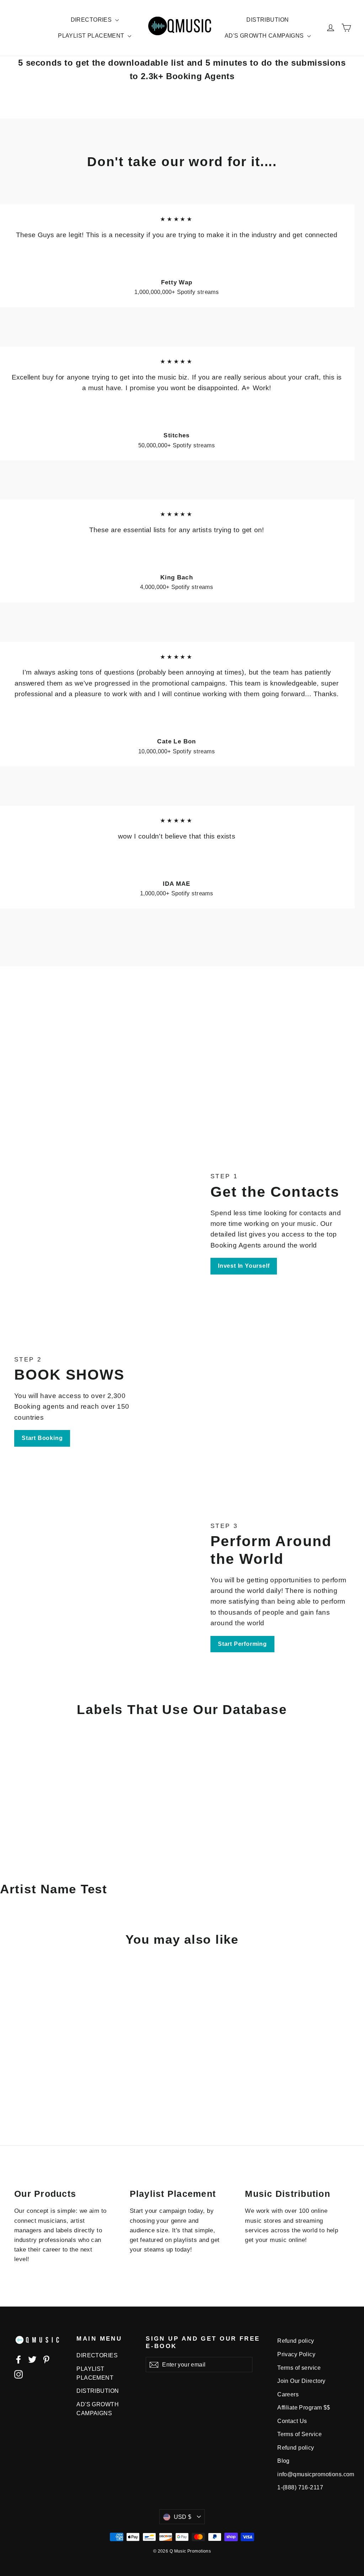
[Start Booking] (266, 1401)
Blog (283, 2461)
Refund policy (296, 2341)
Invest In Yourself (244, 1266)
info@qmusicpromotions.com (307, 2474)
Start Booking (42, 1438)
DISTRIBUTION (267, 20)
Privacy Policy (296, 2354)
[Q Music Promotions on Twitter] (32, 2359)
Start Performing (242, 1644)
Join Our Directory (301, 2381)
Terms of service (299, 2368)
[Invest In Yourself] (98, 1223)
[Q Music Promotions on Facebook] (18, 2359)
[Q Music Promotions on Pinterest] (46, 2359)
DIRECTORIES (92, 20)
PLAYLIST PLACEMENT (92, 36)
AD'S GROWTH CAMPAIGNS (265, 36)
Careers (288, 2394)
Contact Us (292, 2421)
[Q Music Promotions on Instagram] (18, 2374)
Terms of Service (299, 2434)
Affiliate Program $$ (304, 2408)
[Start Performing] (98, 1587)
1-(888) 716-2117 (300, 2487)
